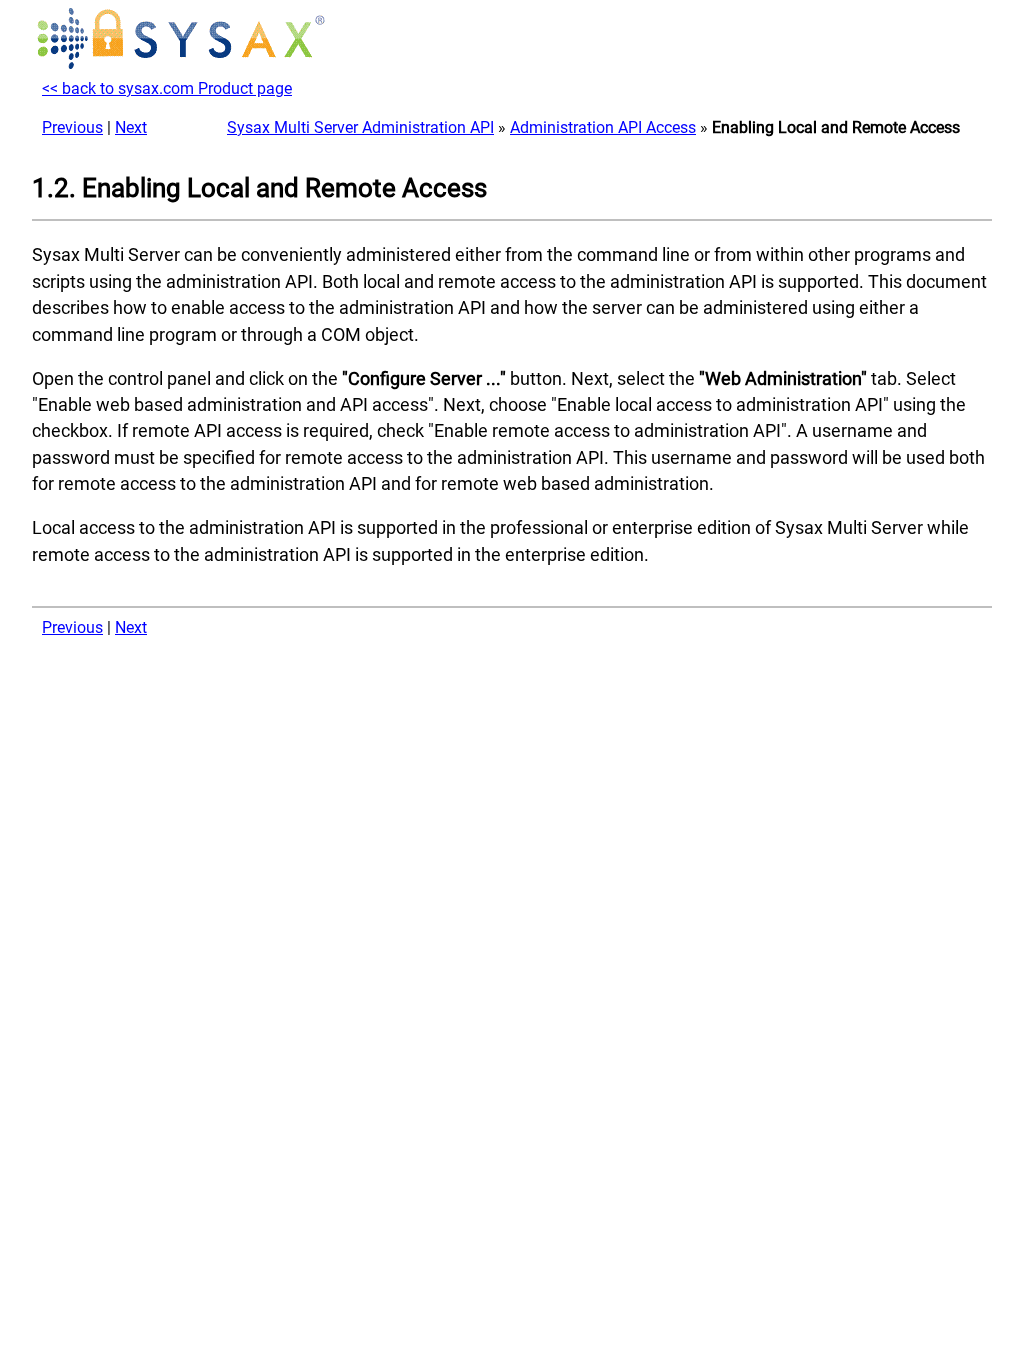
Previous (72, 127)
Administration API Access (603, 127)
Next (131, 127)
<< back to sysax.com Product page (167, 88)
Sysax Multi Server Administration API (360, 127)
